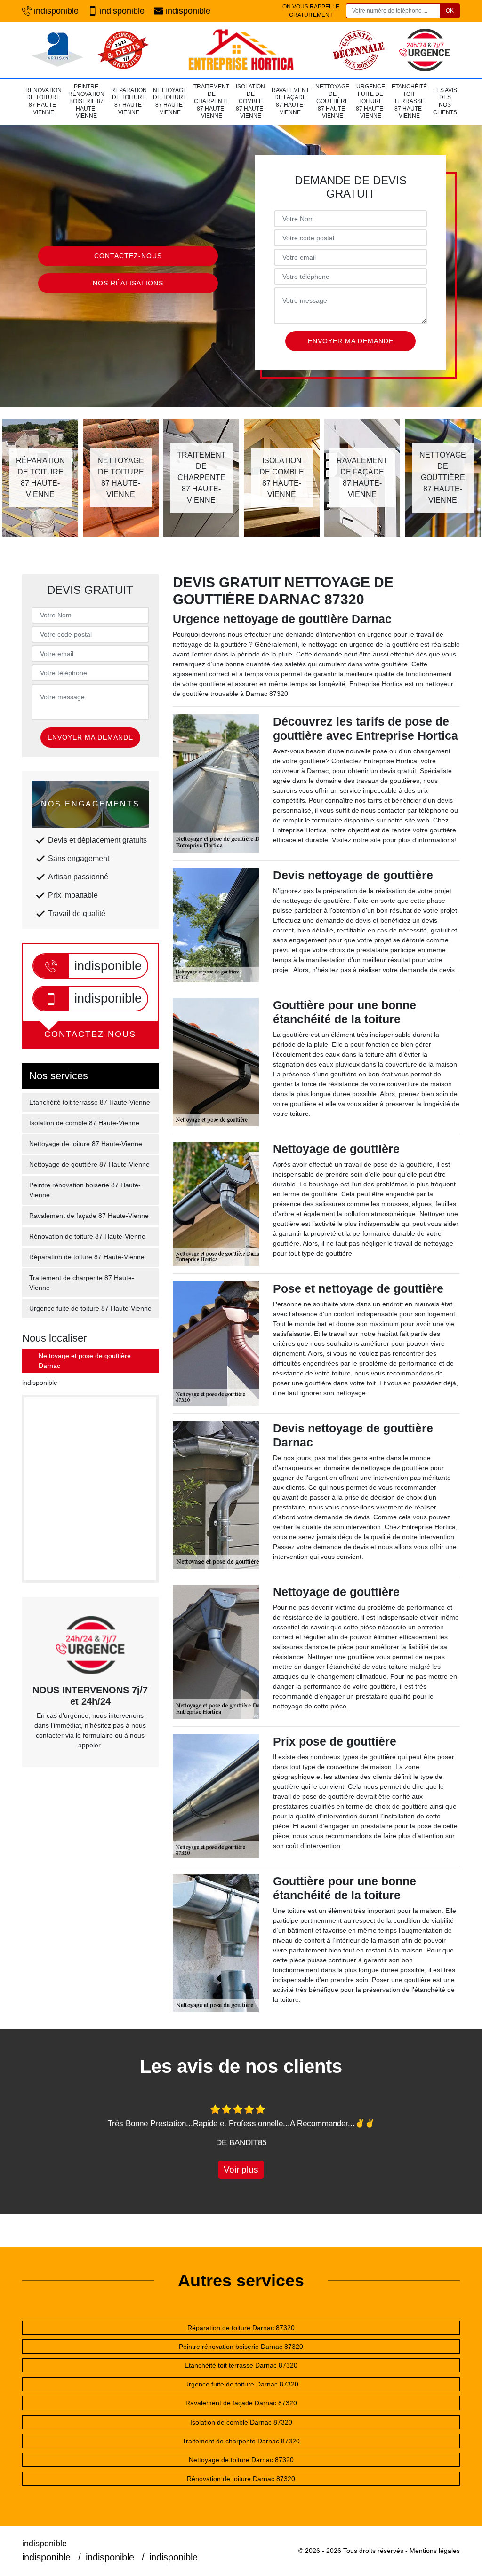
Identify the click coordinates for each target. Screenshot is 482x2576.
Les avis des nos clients (445, 101)
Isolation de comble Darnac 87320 (241, 2422)
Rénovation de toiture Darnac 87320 (241, 2479)
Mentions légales (435, 2551)
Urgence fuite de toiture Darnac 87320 (241, 2384)
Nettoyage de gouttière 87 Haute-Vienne (332, 101)
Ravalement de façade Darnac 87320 (241, 2403)
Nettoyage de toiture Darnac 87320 (241, 2460)
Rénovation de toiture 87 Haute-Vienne (44, 101)
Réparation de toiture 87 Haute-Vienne (129, 101)
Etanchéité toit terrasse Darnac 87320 (241, 2365)
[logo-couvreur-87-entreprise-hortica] (241, 50)
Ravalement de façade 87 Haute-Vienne (290, 101)
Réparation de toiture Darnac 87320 (241, 2328)
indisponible (56, 11)
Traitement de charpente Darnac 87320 (241, 2441)
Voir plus (241, 2169)
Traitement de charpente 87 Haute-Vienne (211, 101)
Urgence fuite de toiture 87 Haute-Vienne (370, 101)
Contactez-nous (128, 256)
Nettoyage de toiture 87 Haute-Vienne (170, 101)
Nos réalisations (128, 283)
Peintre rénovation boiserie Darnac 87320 (241, 2347)
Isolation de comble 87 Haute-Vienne (250, 101)
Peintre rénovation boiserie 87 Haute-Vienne (86, 101)
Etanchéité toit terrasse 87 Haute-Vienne (409, 101)
